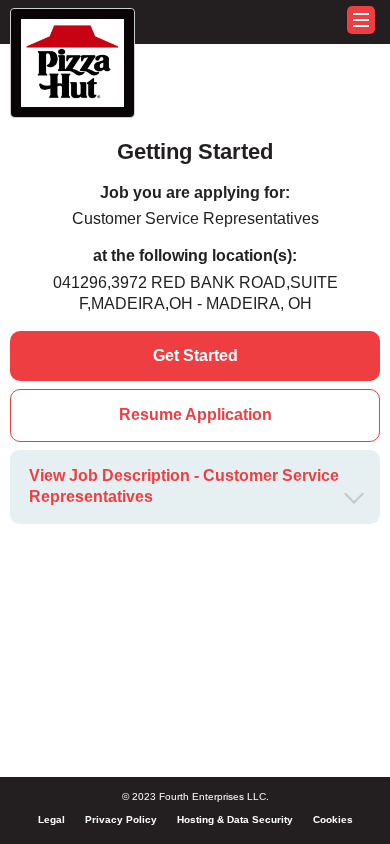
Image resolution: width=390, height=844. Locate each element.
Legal (51, 819)
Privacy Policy (121, 819)
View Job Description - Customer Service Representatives (184, 486)
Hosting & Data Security (235, 819)
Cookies (333, 819)
